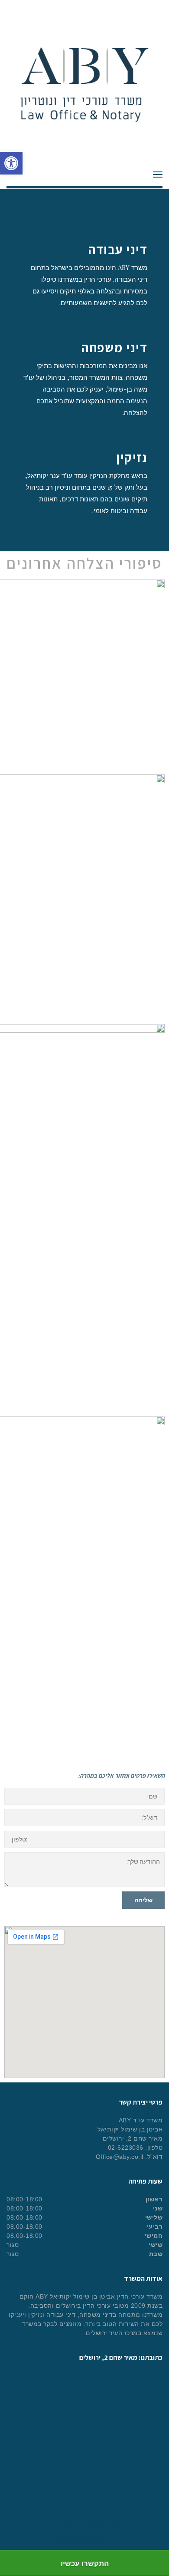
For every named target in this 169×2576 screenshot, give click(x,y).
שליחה (143, 1900)
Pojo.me (71, 2526)
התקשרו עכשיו (85, 2563)
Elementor (97, 2538)
